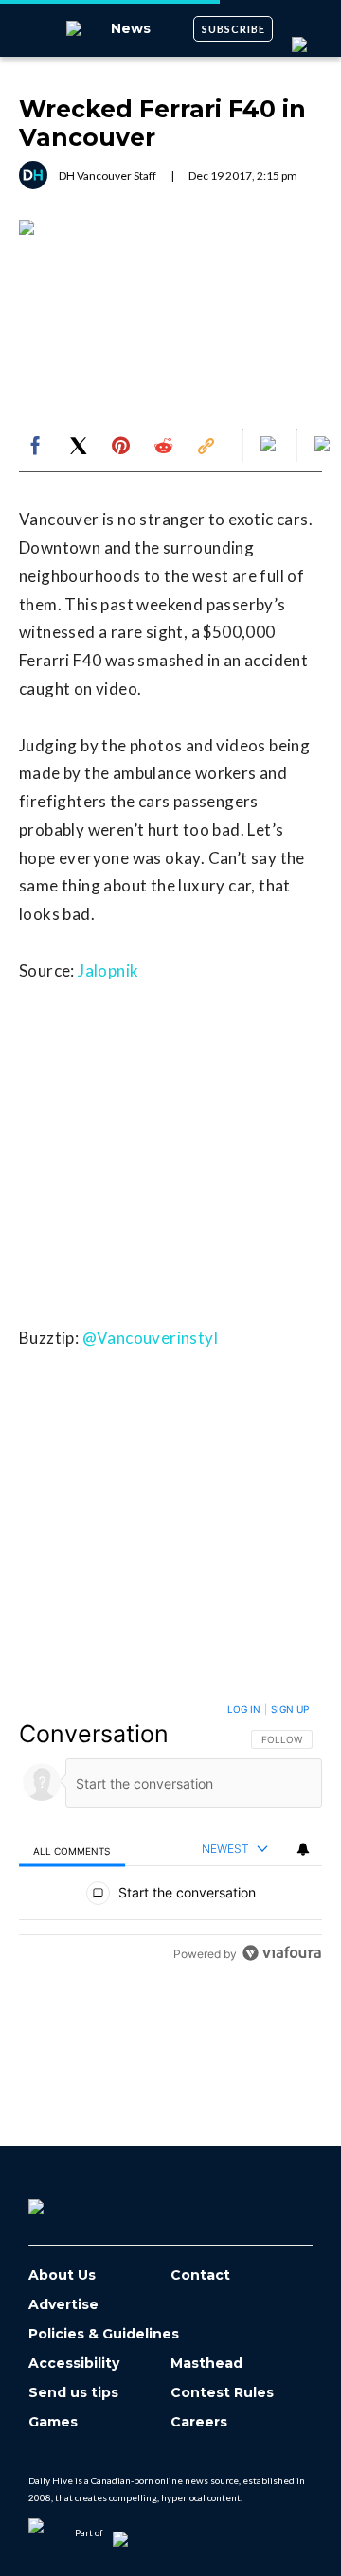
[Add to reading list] (324, 446)
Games (53, 2422)
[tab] (72, 1850)
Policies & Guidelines (104, 2334)
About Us (62, 2276)
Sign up (290, 1709)
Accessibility (74, 2364)
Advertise (63, 2305)
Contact (200, 2276)
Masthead (206, 2364)
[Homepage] (67, 2200)
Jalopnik (108, 970)
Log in (244, 1709)
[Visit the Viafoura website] (282, 1953)
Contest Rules (222, 2393)
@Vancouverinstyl (150, 1338)
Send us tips (73, 2393)
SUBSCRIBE (233, 29)
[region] (170, 1835)
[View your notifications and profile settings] (303, 1849)
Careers (199, 2422)
